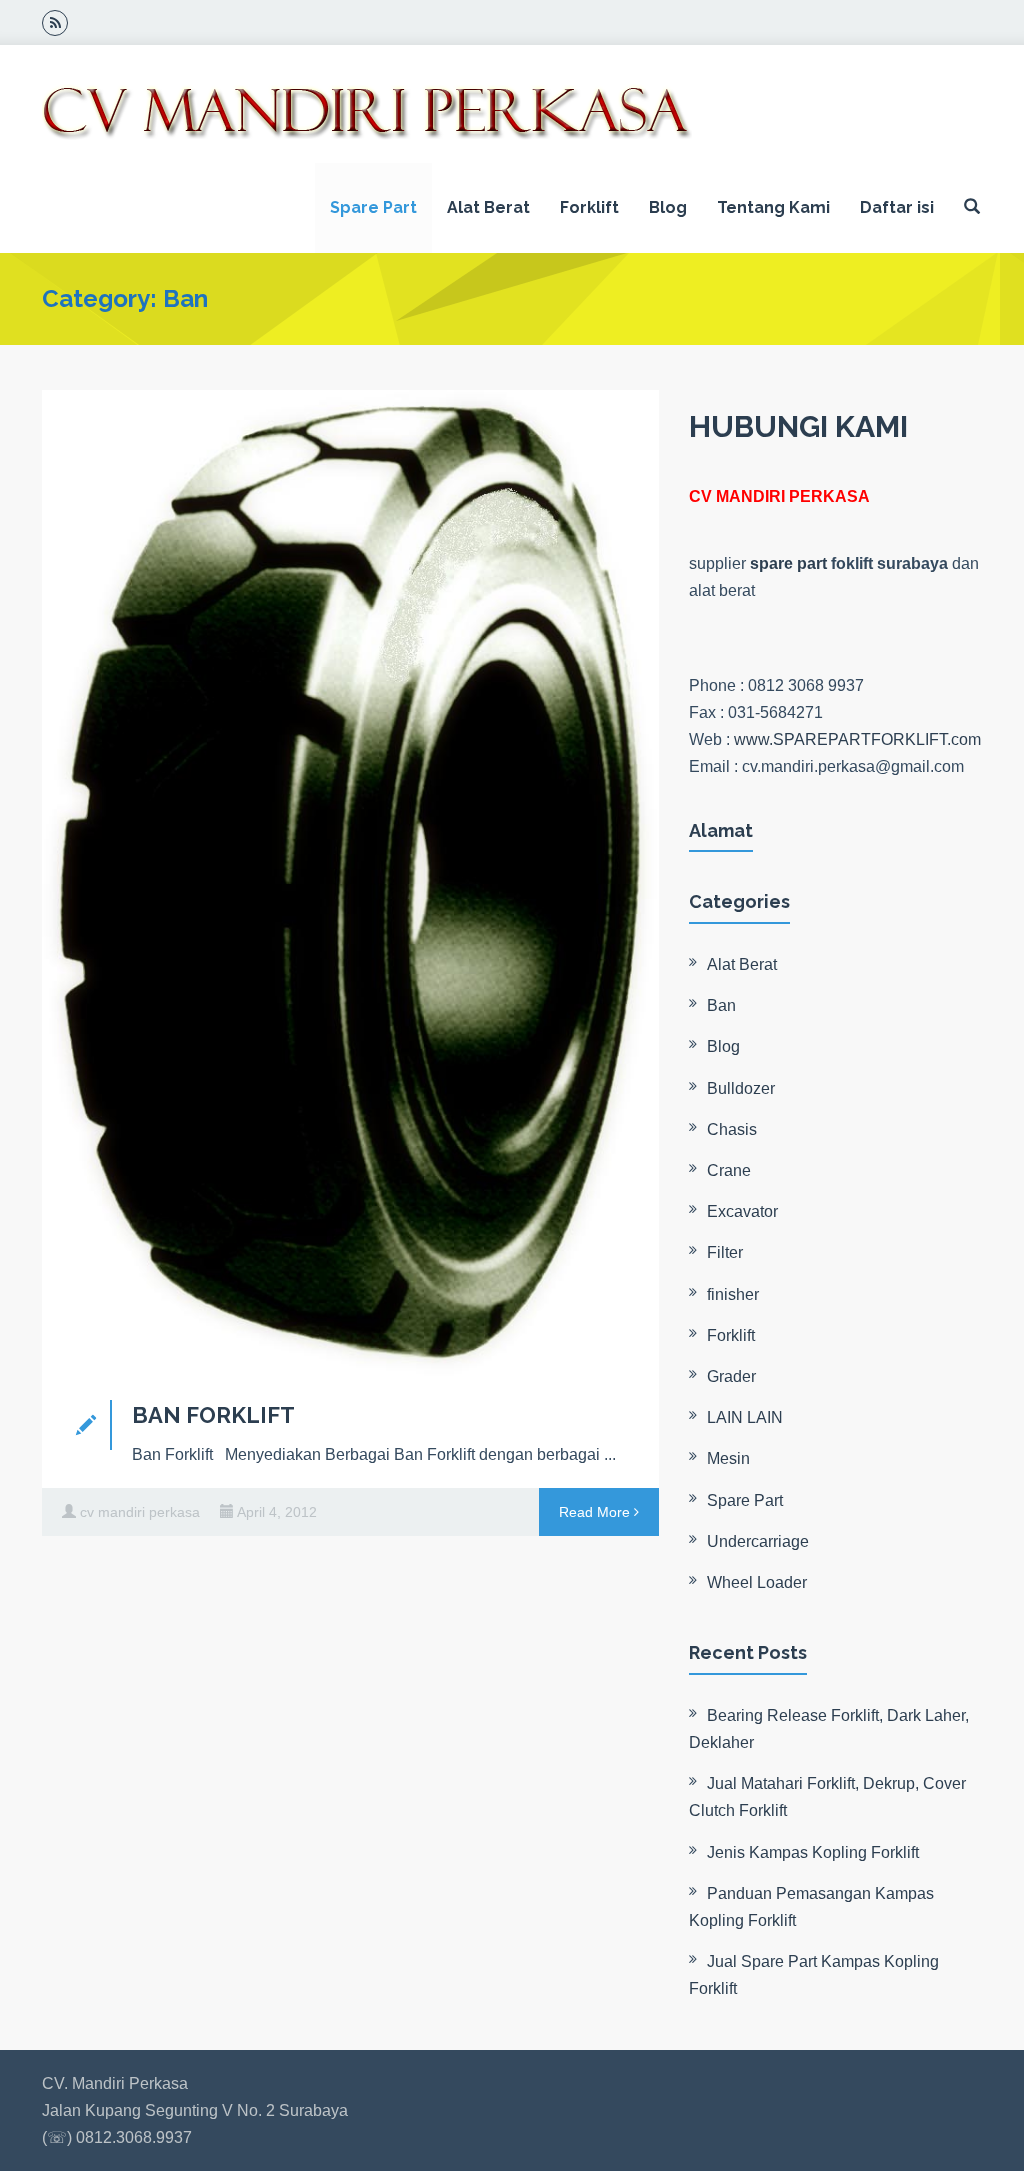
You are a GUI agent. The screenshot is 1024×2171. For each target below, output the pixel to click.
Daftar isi (897, 207)
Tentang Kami (773, 207)
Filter (725, 1252)
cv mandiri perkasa (140, 1512)
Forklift (589, 207)
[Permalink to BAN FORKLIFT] (350, 884)
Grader (731, 1376)
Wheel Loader (757, 1582)
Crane (729, 1170)
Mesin (728, 1458)
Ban (721, 1005)
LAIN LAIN (745, 1417)
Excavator (742, 1211)
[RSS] (55, 22)
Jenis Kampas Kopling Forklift (813, 1852)
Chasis (732, 1129)
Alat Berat (488, 207)
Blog (668, 207)
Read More (596, 1512)
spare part (788, 563)
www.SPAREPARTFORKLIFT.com (857, 739)
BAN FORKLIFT (213, 1415)
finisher (733, 1294)
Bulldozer (741, 1088)
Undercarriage (758, 1541)
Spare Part (373, 207)
